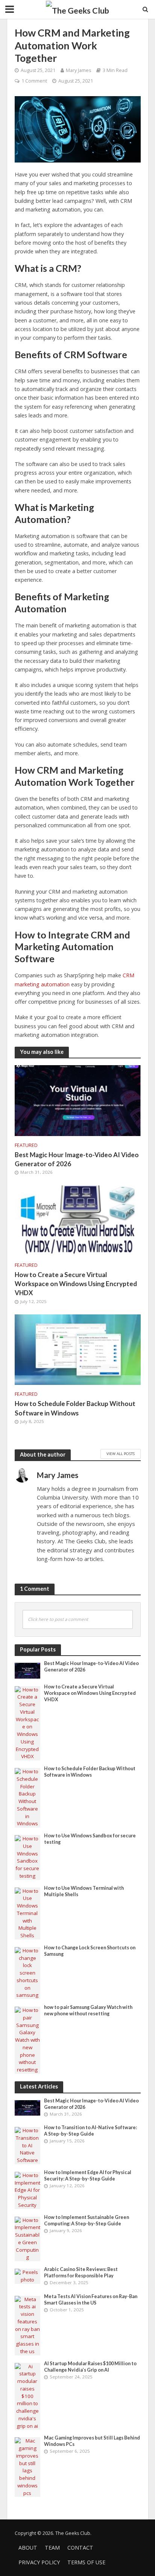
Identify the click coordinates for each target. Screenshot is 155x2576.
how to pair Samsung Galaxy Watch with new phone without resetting (88, 2010)
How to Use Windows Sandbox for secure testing (90, 1839)
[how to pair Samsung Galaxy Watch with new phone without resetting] (28, 2040)
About (28, 2548)
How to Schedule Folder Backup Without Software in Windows (75, 1408)
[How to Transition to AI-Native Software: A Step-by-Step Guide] (28, 2145)
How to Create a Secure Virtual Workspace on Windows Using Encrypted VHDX (76, 1284)
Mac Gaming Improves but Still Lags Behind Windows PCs (92, 2441)
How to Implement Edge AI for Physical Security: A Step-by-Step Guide (88, 2176)
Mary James (78, 70)
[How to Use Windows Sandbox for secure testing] (28, 1857)
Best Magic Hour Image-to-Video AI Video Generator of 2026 (77, 1159)
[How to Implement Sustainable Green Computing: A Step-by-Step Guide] (28, 2238)
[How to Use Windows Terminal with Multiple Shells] (28, 1913)
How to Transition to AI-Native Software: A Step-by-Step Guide (90, 2131)
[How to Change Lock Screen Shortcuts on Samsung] (28, 1973)
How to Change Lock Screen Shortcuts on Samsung (90, 1951)
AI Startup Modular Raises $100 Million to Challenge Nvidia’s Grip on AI (90, 2367)
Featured (26, 1145)
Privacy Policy (39, 2562)
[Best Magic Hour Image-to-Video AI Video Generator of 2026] (78, 1100)
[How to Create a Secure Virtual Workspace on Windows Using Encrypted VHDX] (78, 1220)
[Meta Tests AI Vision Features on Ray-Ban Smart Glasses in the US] (28, 2325)
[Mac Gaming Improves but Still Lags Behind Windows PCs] (28, 2467)
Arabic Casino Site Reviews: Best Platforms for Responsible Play (81, 2272)
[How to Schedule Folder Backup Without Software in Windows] (78, 1349)
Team (52, 2548)
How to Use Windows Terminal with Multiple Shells (84, 1891)
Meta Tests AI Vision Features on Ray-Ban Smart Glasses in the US (91, 2300)
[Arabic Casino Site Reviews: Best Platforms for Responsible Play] (28, 2275)
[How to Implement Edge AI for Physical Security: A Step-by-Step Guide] (28, 2190)
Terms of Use (86, 2562)
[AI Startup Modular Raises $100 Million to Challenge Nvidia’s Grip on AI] (28, 2396)
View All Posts (121, 1454)
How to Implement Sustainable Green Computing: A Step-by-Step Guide (87, 2220)
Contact (80, 2548)
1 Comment (34, 81)
